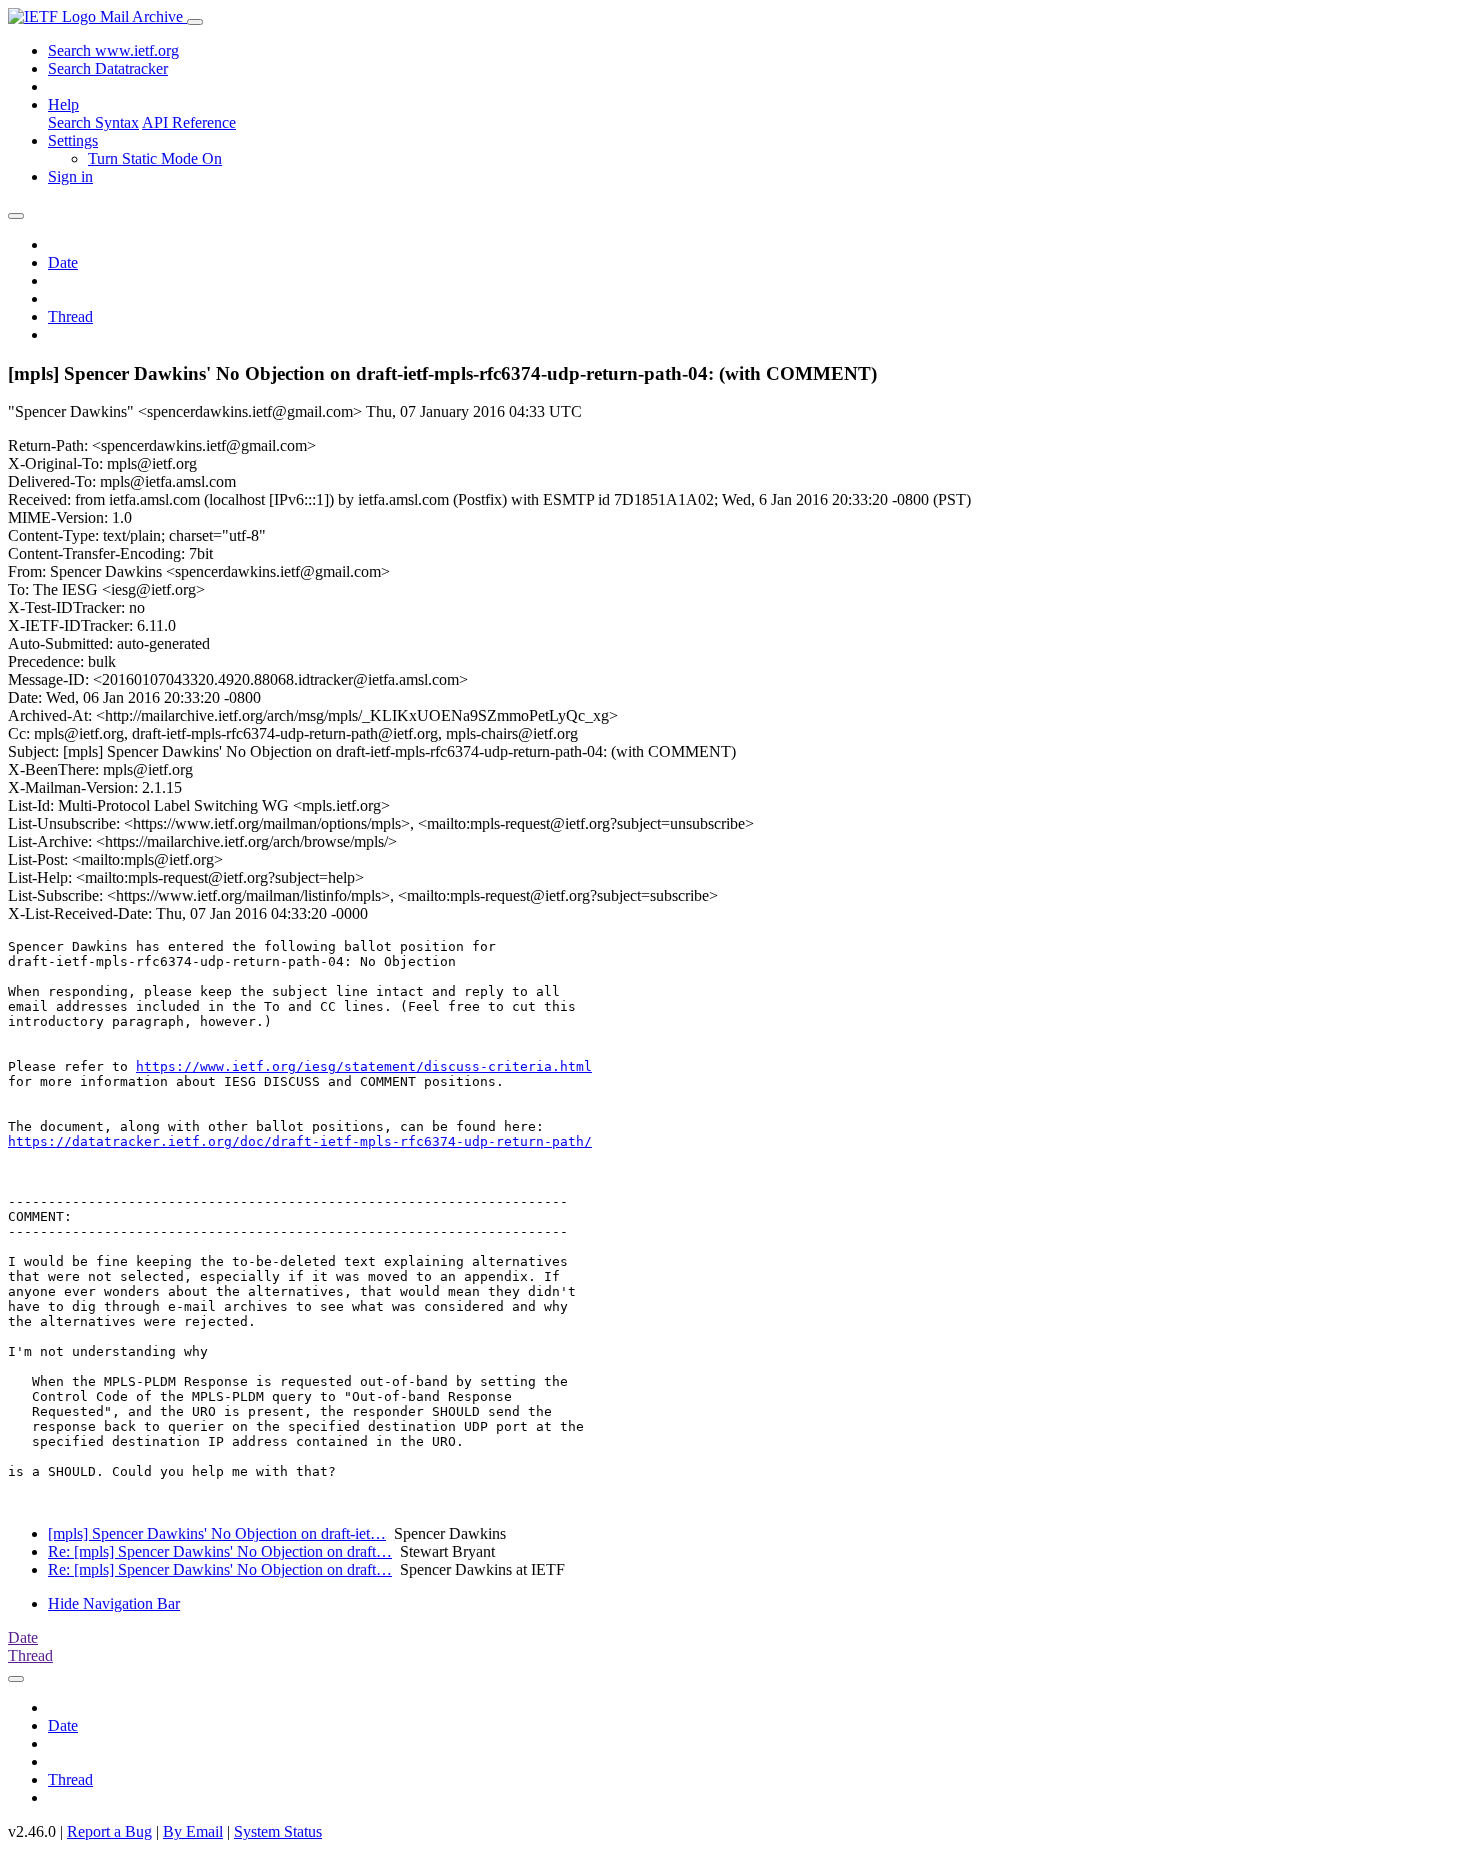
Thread (70, 316)
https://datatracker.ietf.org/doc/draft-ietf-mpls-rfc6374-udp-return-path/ (300, 1141)
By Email (193, 1831)
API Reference (189, 122)
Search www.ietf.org (113, 50)
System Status (278, 1831)
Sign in (70, 176)
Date (63, 262)
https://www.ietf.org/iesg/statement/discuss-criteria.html (364, 1066)
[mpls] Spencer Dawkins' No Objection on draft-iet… (217, 1533)
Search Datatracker (108, 68)
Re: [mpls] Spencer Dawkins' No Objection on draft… (220, 1551)
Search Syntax (93, 122)
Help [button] (63, 104)
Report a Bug (109, 1831)
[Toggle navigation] (195, 22)
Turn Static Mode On (155, 158)
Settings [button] (73, 140)
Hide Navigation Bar (114, 1603)
